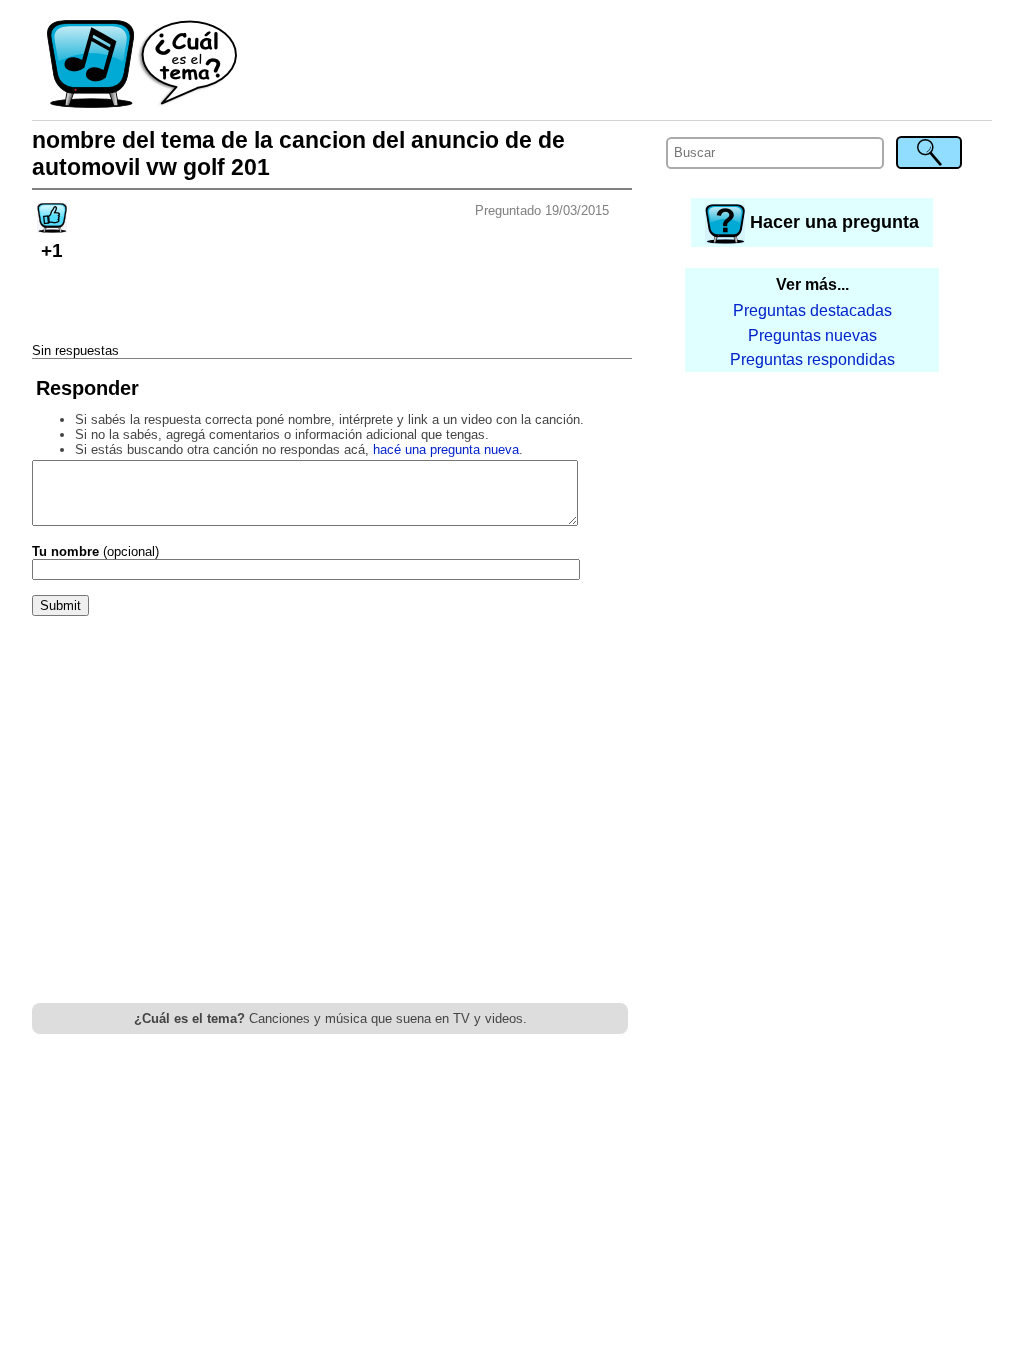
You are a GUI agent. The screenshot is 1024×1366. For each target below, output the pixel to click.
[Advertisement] (616, 65)
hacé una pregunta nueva (446, 449)
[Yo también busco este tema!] (52, 226)
